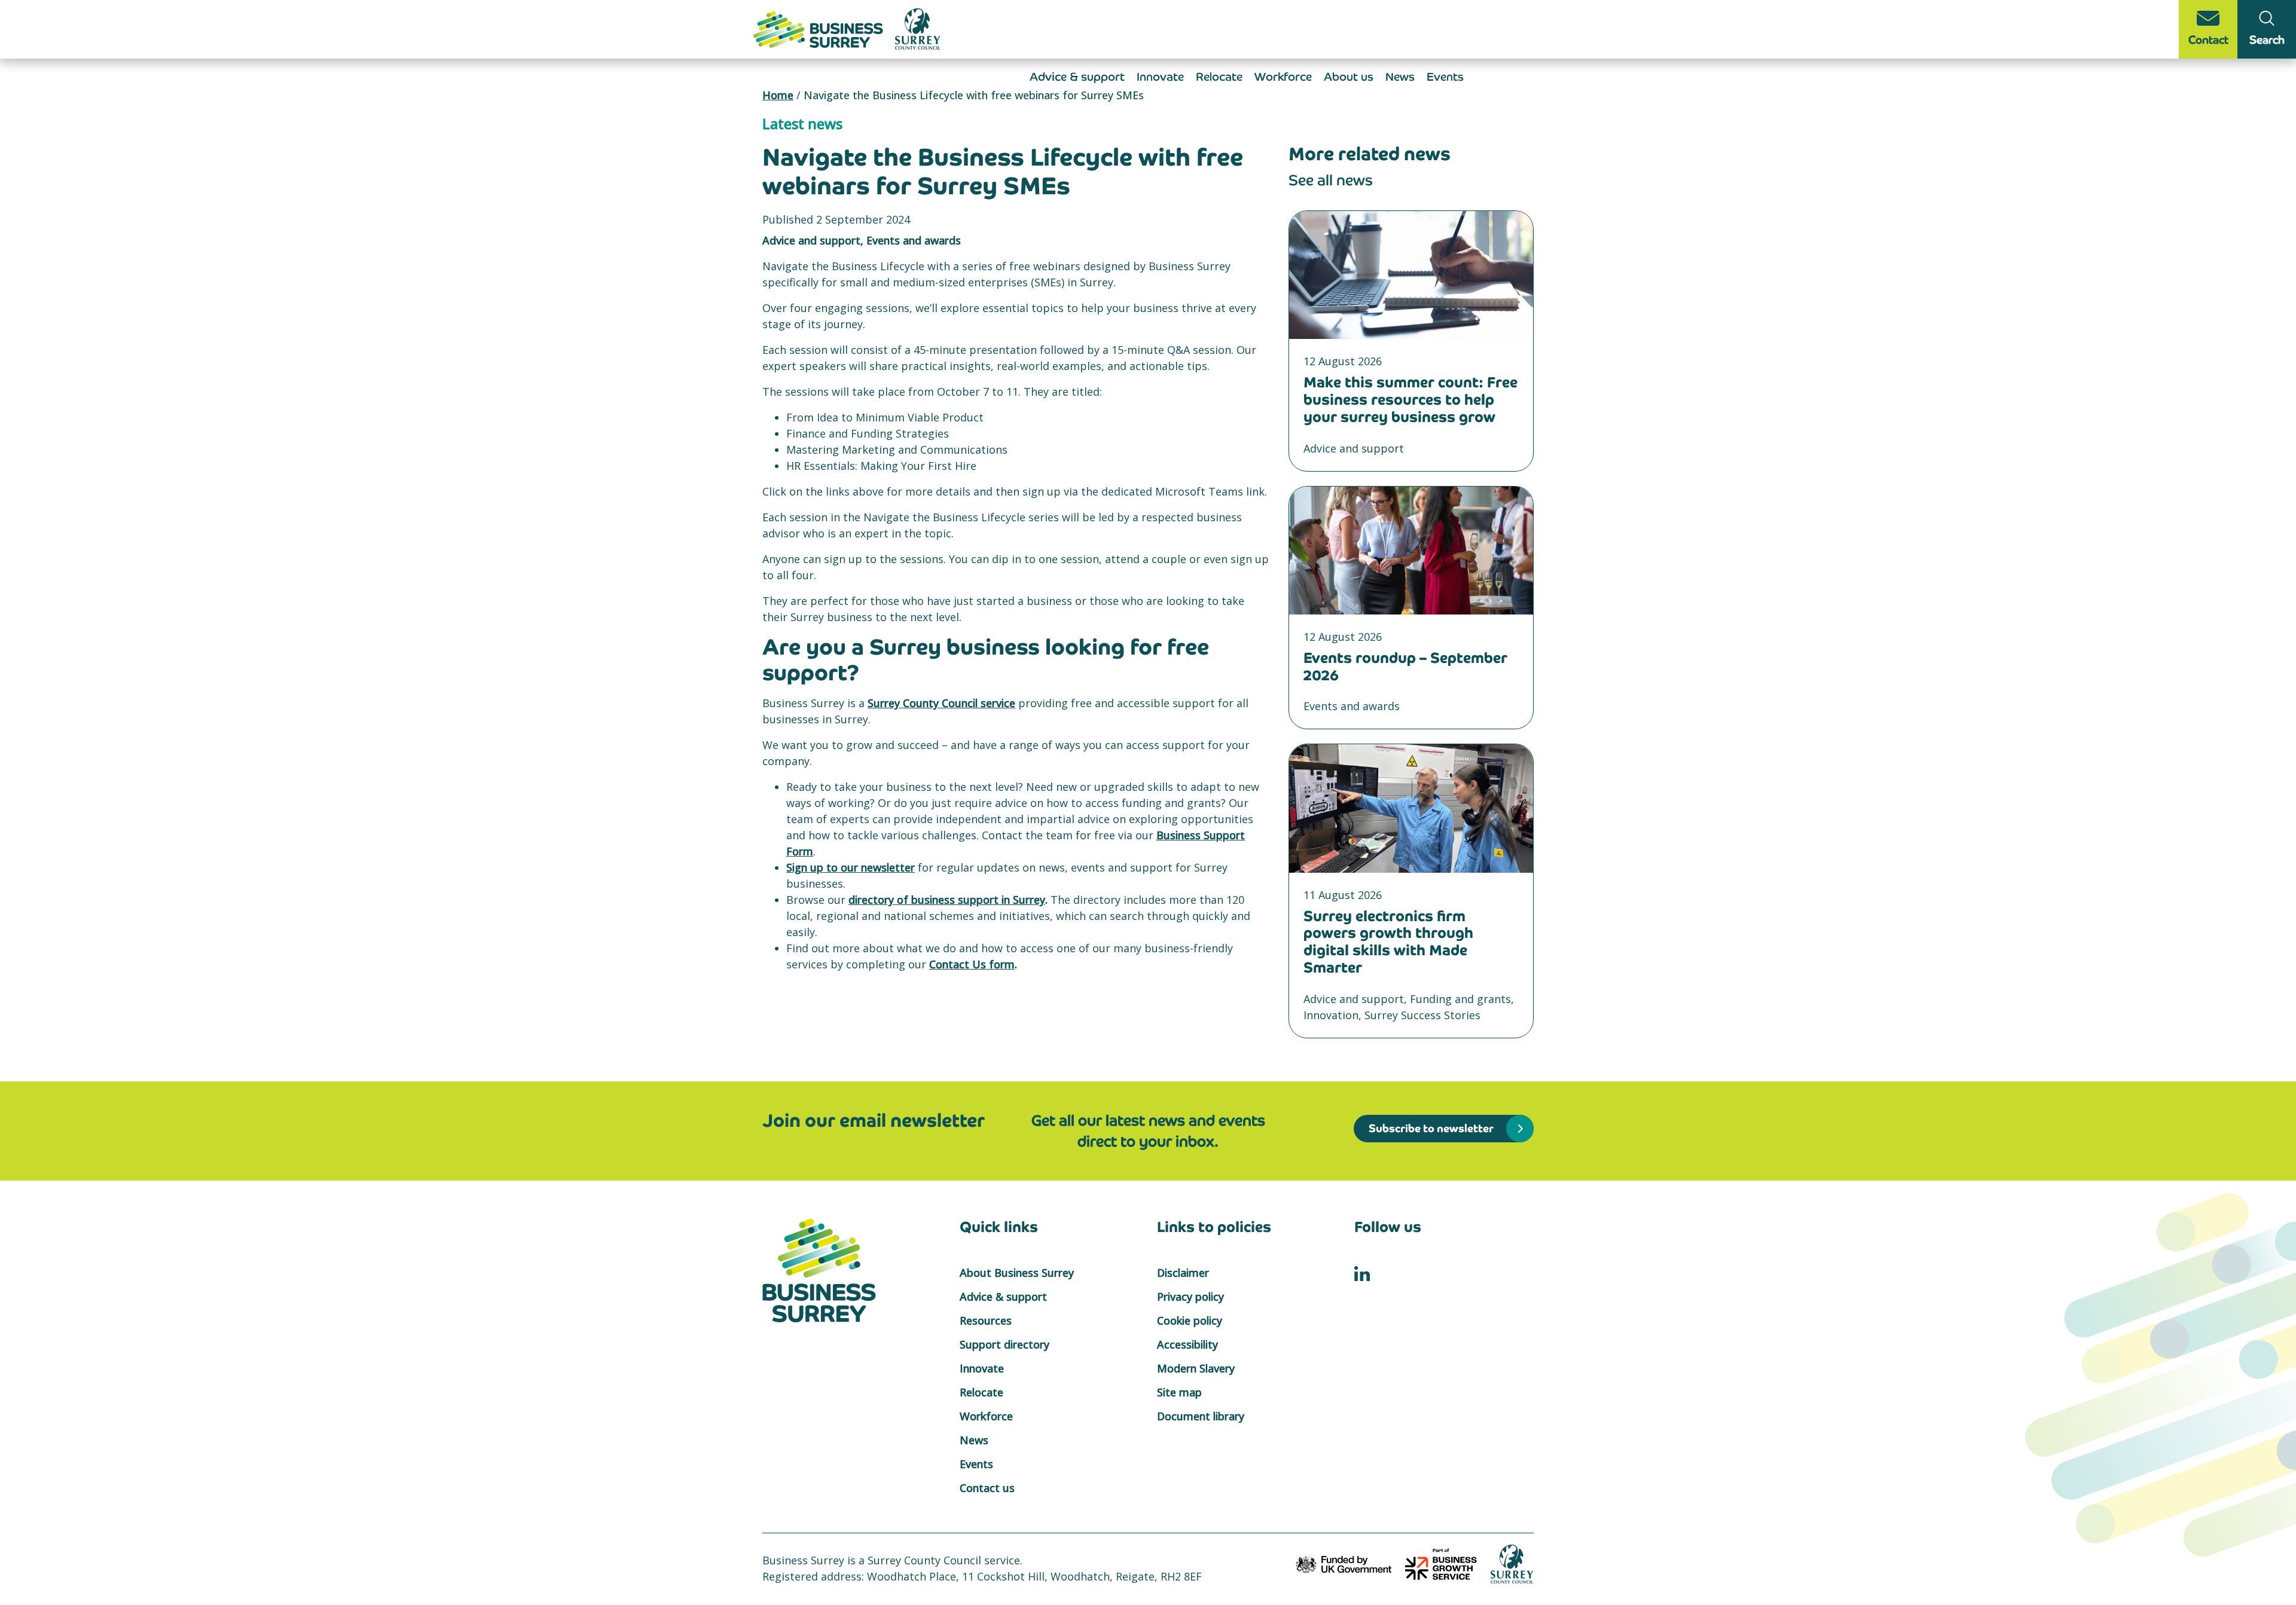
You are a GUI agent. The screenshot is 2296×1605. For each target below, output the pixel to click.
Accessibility (1187, 1344)
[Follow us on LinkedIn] (1362, 1273)
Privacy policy (1190, 1297)
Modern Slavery (1196, 1368)
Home (778, 95)
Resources (986, 1320)
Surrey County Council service (941, 703)
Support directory (1004, 1344)
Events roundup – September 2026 (1405, 667)
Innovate (1160, 77)
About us (1349, 77)
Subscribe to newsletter (1431, 1128)
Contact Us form (972, 964)
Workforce (1283, 77)
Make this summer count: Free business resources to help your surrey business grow (1410, 400)
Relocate (1219, 77)
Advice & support (1077, 77)
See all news (1331, 180)
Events (1445, 77)
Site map (1179, 1392)
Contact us (987, 1488)
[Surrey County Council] (1512, 1563)
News (1400, 77)
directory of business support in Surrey (947, 900)
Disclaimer (1183, 1273)
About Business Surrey (1017, 1273)
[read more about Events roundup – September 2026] (1411, 551)
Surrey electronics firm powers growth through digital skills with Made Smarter (1388, 942)
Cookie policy (1190, 1320)
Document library (1201, 1416)
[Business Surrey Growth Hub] (820, 28)
